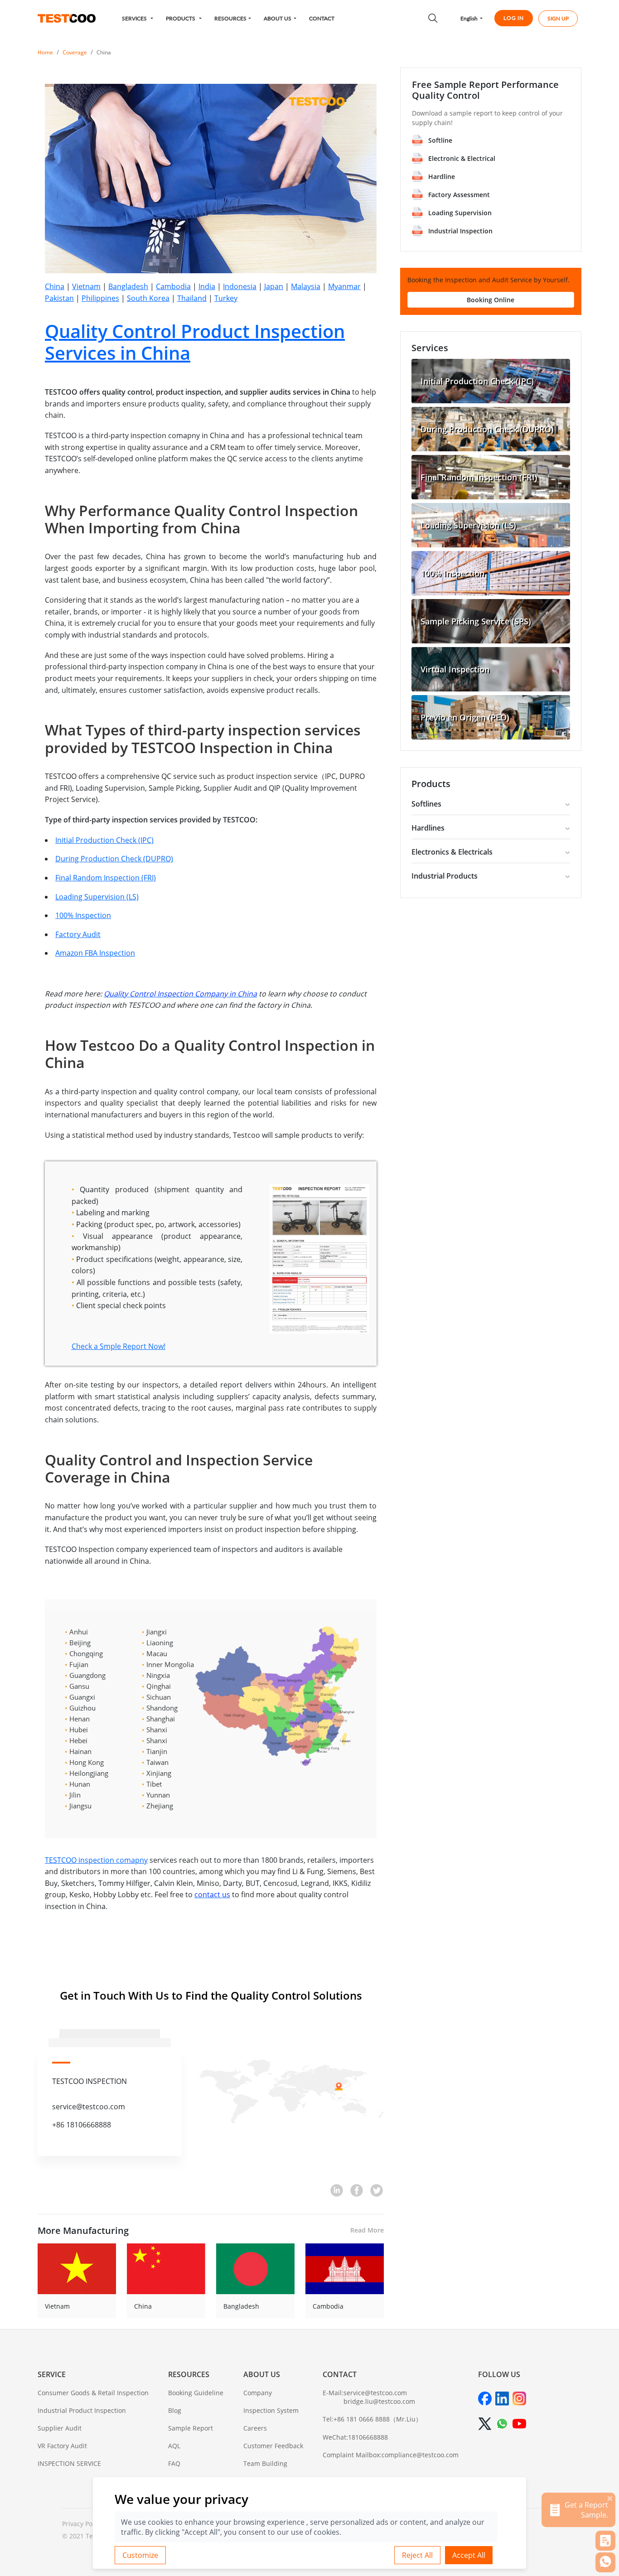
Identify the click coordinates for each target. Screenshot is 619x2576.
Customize (140, 2555)
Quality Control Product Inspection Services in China (195, 342)
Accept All (469, 2555)
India (207, 286)
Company (258, 2393)
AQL (174, 2446)
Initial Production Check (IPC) (104, 840)
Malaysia (306, 286)
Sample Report (191, 2428)
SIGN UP (558, 18)
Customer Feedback (273, 2446)
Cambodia (173, 286)
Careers (255, 2428)
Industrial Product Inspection (82, 2410)
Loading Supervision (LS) (97, 897)
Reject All (417, 2555)
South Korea (148, 298)
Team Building (265, 2463)
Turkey (226, 298)
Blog (175, 2410)
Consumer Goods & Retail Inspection (93, 2393)
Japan (274, 286)
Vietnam (86, 286)
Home (45, 52)
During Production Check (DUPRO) (114, 859)
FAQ (174, 2463)
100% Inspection (83, 915)
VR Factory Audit (62, 2446)
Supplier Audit (60, 2428)
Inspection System (271, 2410)
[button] (138, 18)
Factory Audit (78, 934)
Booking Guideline (196, 2393)
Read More (367, 2230)
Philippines (100, 298)
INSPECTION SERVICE (69, 2463)
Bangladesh (128, 286)
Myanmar (344, 286)
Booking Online (491, 300)
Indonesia (240, 286)
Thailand (192, 298)
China (104, 52)
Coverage (75, 52)
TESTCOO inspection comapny (96, 1860)
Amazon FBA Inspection (95, 953)
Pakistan (59, 298)
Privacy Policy (82, 2524)
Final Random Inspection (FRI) (106, 878)
